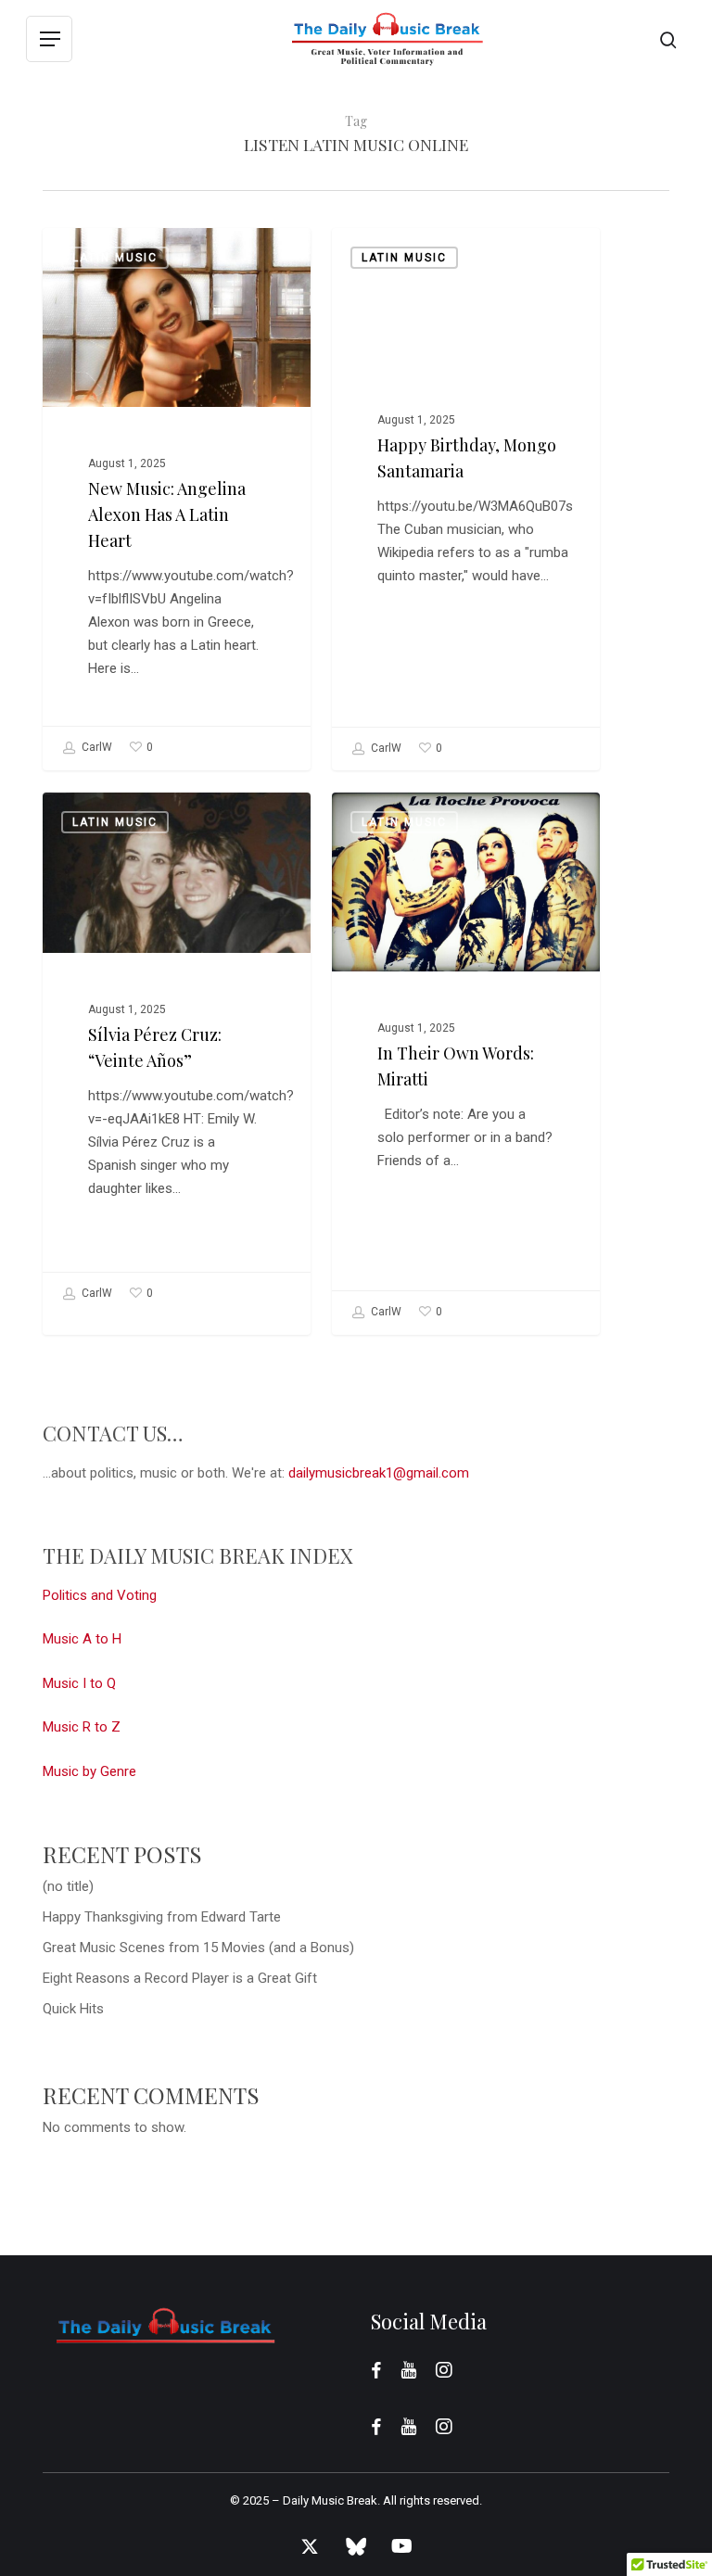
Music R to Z (82, 1727)
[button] (49, 39)
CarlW (95, 747)
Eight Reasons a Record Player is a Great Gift (180, 1978)
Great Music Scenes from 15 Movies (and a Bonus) (198, 1948)
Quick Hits (73, 2009)
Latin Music (115, 258)
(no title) (68, 1886)
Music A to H (82, 1639)
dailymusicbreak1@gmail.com (379, 1473)
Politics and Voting (100, 1595)
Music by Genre (89, 1771)
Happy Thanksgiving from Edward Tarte (162, 1917)
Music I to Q (79, 1683)
